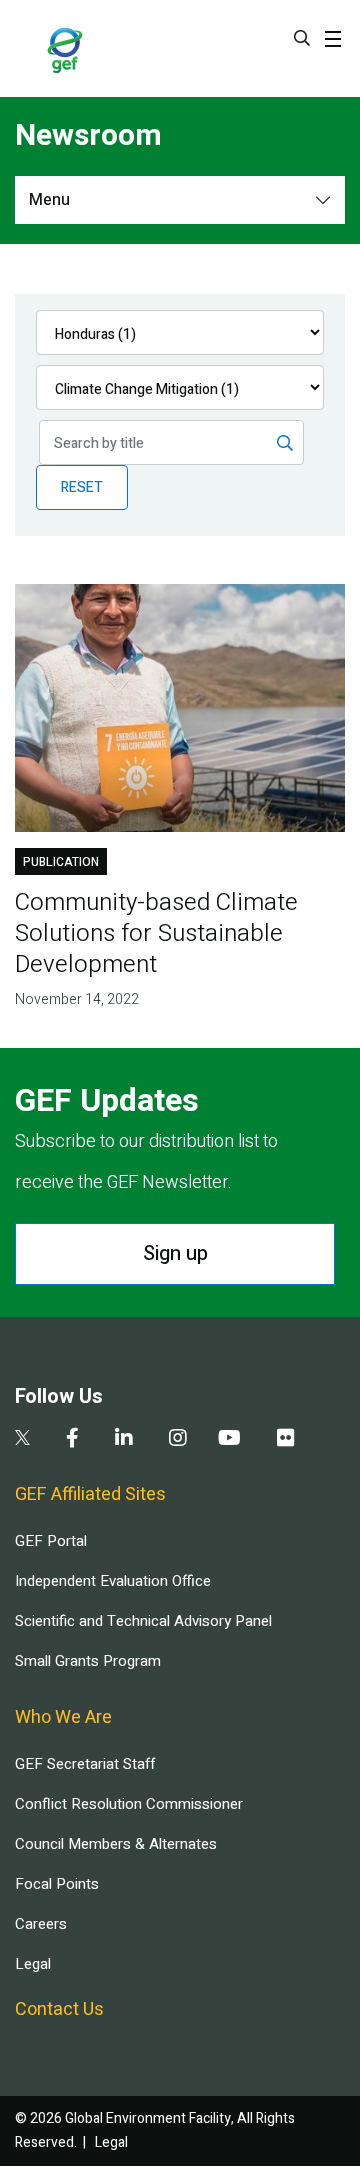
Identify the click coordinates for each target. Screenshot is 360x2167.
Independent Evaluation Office (113, 1581)
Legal (33, 1964)
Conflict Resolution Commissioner (129, 1804)
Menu (49, 200)
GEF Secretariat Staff (85, 1764)
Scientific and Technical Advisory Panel (143, 1621)
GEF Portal (51, 1541)
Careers (41, 1924)
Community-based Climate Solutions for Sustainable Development (156, 933)
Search (302, 38)
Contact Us (59, 2009)
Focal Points (57, 1884)
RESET (82, 487)
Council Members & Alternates (116, 1844)
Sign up (175, 1253)
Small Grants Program (88, 1661)
